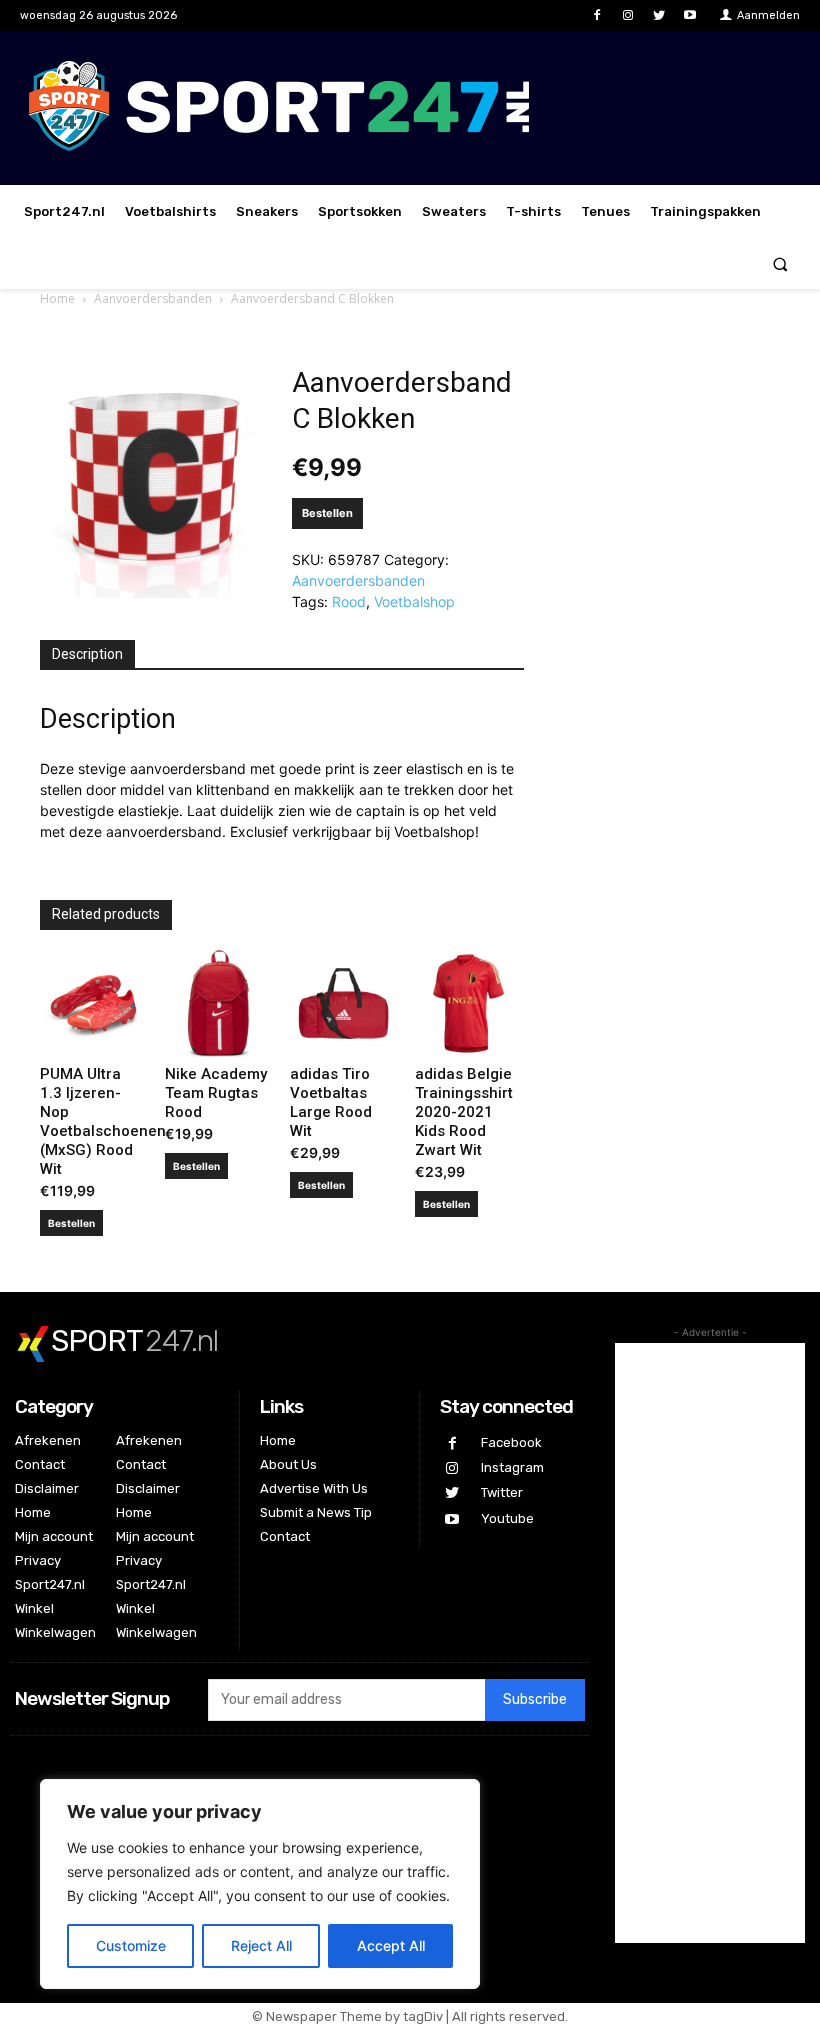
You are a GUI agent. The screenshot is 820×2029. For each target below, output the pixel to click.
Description (87, 654)
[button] (780, 263)
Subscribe (535, 1699)
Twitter (502, 1492)
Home (57, 298)
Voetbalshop (414, 601)
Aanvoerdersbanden (153, 298)
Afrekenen (48, 1440)
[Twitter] (659, 15)
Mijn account (54, 1536)
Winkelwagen (55, 1632)
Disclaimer (47, 1488)
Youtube (507, 1518)
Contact (40, 1464)
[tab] (87, 655)
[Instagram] (627, 15)
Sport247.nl (50, 1584)
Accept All (391, 1945)
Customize (131, 1945)
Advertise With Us (314, 1488)
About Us (288, 1464)
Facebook (511, 1442)
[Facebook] (596, 15)
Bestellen (327, 513)
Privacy (38, 1560)
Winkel (34, 1608)
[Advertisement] (710, 1643)
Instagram (512, 1467)
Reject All (261, 1945)
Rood (349, 601)
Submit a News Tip (316, 1512)
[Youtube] (690, 15)
